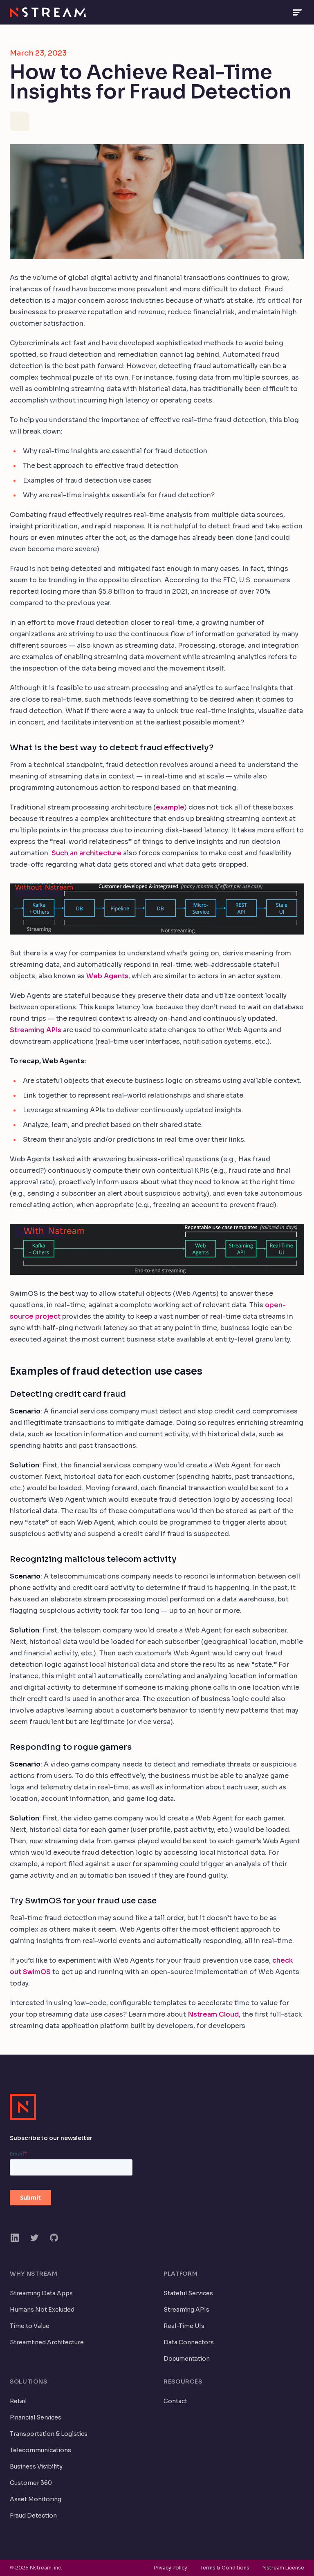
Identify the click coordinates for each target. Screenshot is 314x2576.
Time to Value (30, 2326)
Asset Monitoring (36, 2499)
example (170, 807)
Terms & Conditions (225, 2568)
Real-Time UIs (184, 2326)
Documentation (187, 2359)
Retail (18, 2401)
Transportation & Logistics (49, 2434)
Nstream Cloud (213, 2014)
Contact (175, 2401)
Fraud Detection (33, 2516)
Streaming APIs (36, 1030)
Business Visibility (36, 2466)
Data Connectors (189, 2342)
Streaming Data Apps (41, 2293)
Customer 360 (31, 2483)
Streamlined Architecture (47, 2342)
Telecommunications (40, 2450)
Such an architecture (86, 853)
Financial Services (36, 2417)
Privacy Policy (170, 2568)
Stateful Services (188, 2293)
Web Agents (107, 976)
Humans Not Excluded (42, 2310)
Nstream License (283, 2568)
